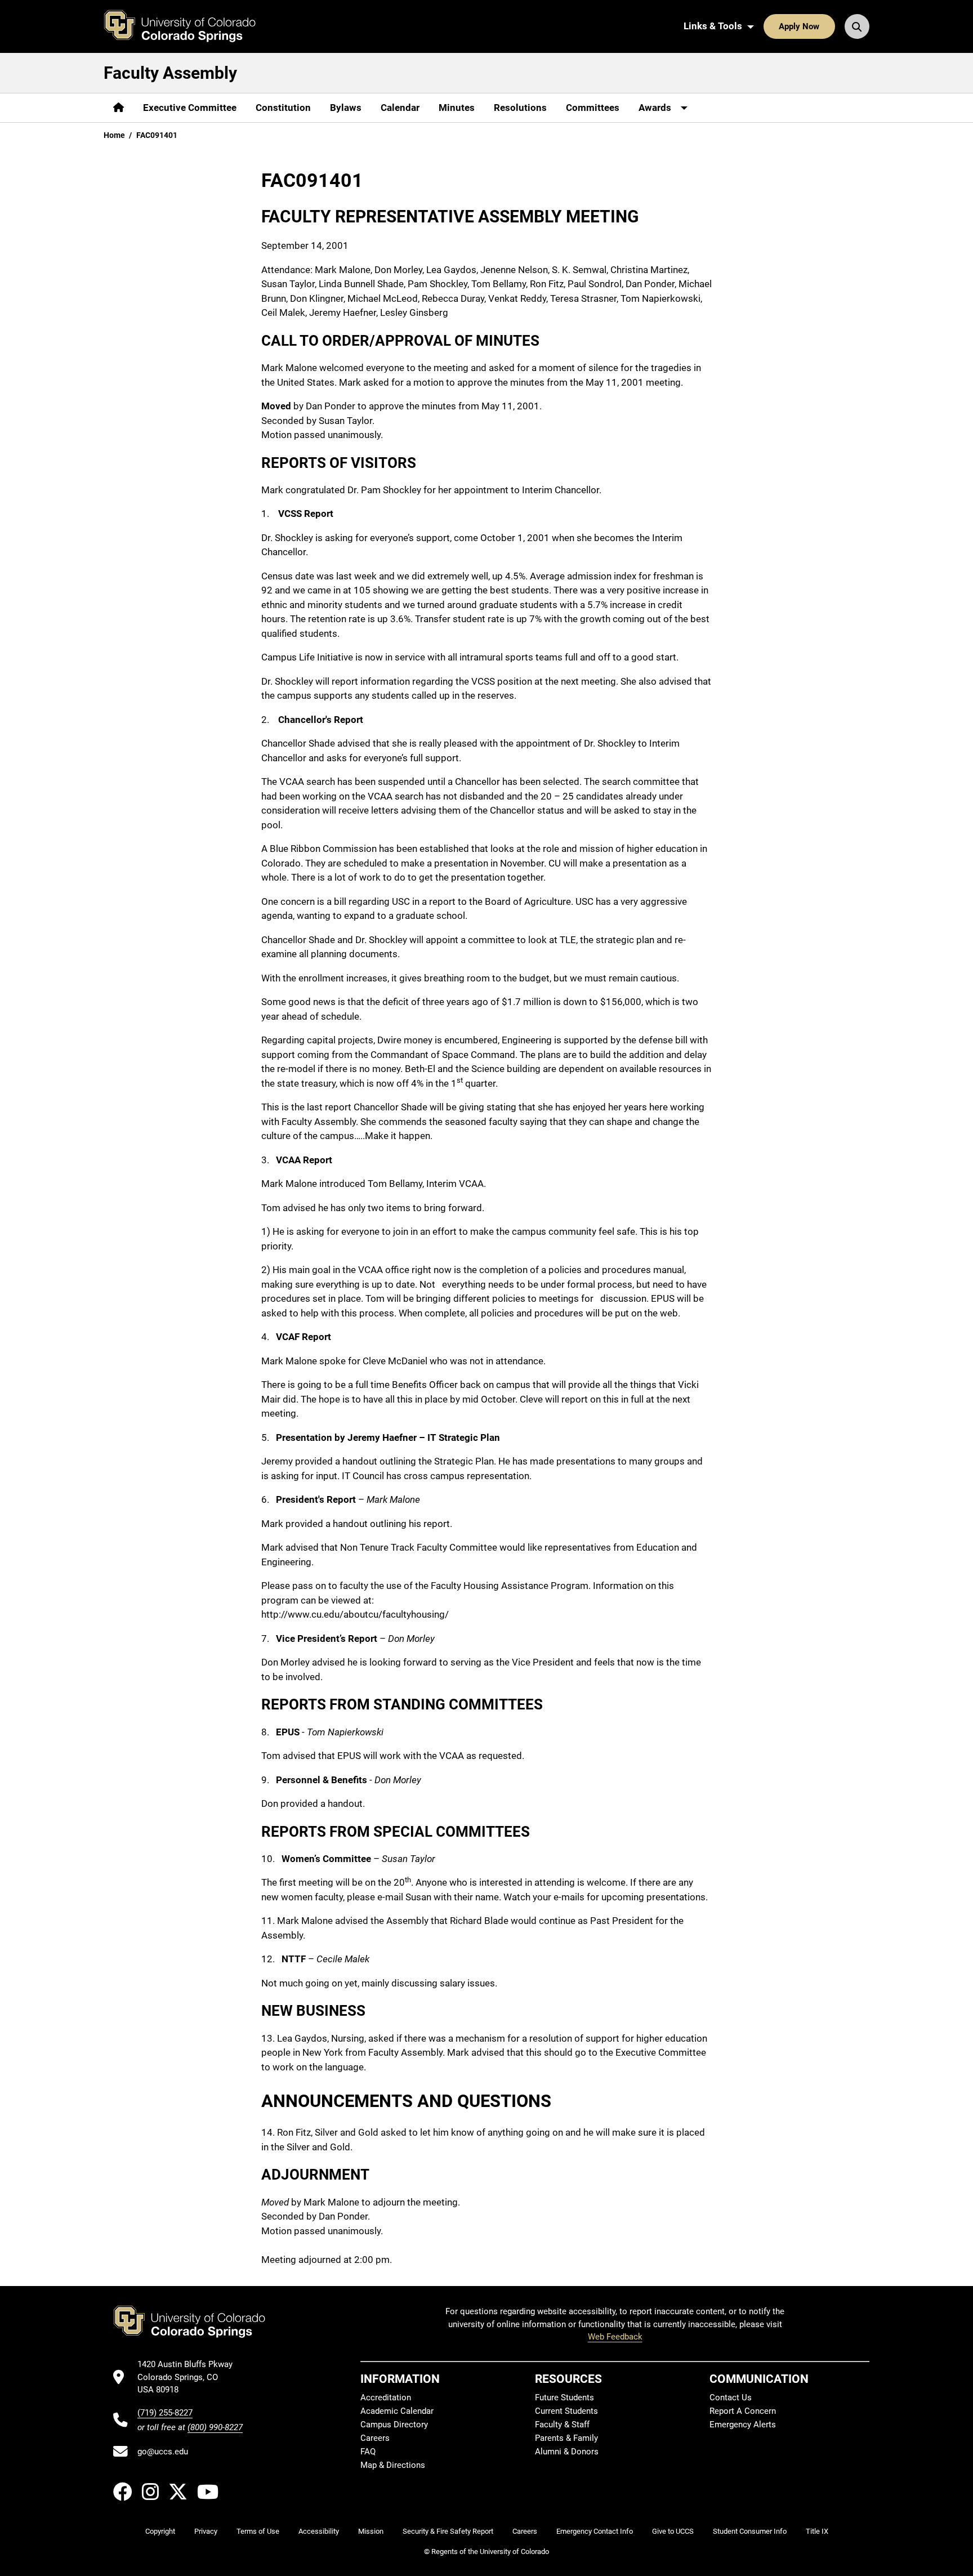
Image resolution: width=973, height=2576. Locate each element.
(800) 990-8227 (215, 2427)
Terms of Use (258, 2531)
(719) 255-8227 (165, 2413)
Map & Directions (393, 2465)
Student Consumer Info (750, 2531)
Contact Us (731, 2398)
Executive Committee (190, 108)
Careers (375, 2438)
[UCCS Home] (188, 26)
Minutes (457, 108)
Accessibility (319, 2531)
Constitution (283, 108)
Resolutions (520, 108)
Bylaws (346, 108)
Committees (593, 108)
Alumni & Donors (567, 2452)
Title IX (817, 2531)
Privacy (206, 2531)
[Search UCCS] (857, 26)
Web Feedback (615, 2337)
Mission (371, 2531)
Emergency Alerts (743, 2425)
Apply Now (799, 26)
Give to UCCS (673, 2531)
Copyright (160, 2531)
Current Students (566, 2411)
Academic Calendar (397, 2411)
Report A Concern (743, 2411)
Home (114, 135)
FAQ (368, 2452)
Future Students (564, 2398)
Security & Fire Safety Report (448, 2531)
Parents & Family (566, 2438)
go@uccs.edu (163, 2452)
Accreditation (386, 2398)
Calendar (400, 108)
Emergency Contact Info (595, 2531)
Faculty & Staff (562, 2425)
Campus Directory (394, 2425)
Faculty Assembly (170, 73)
